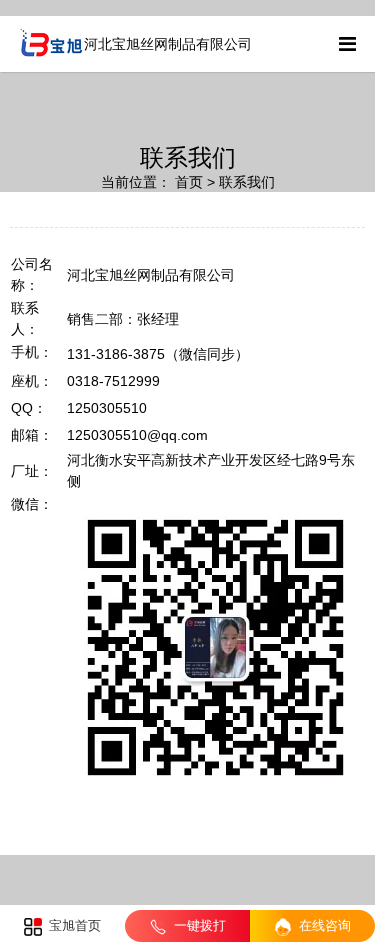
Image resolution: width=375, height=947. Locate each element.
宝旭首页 (73, 925)
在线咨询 (323, 925)
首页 (189, 182)
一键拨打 (198, 925)
